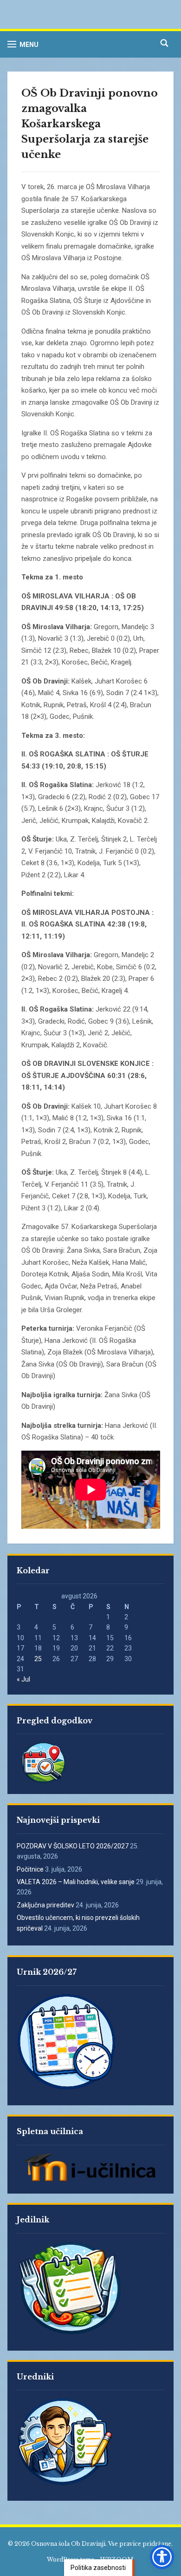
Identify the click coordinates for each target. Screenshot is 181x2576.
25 (38, 1659)
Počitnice (30, 1869)
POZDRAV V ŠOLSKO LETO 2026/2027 (73, 1846)
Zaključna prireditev (45, 1905)
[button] (23, 44)
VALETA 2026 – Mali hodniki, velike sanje (76, 1882)
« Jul (23, 1679)
